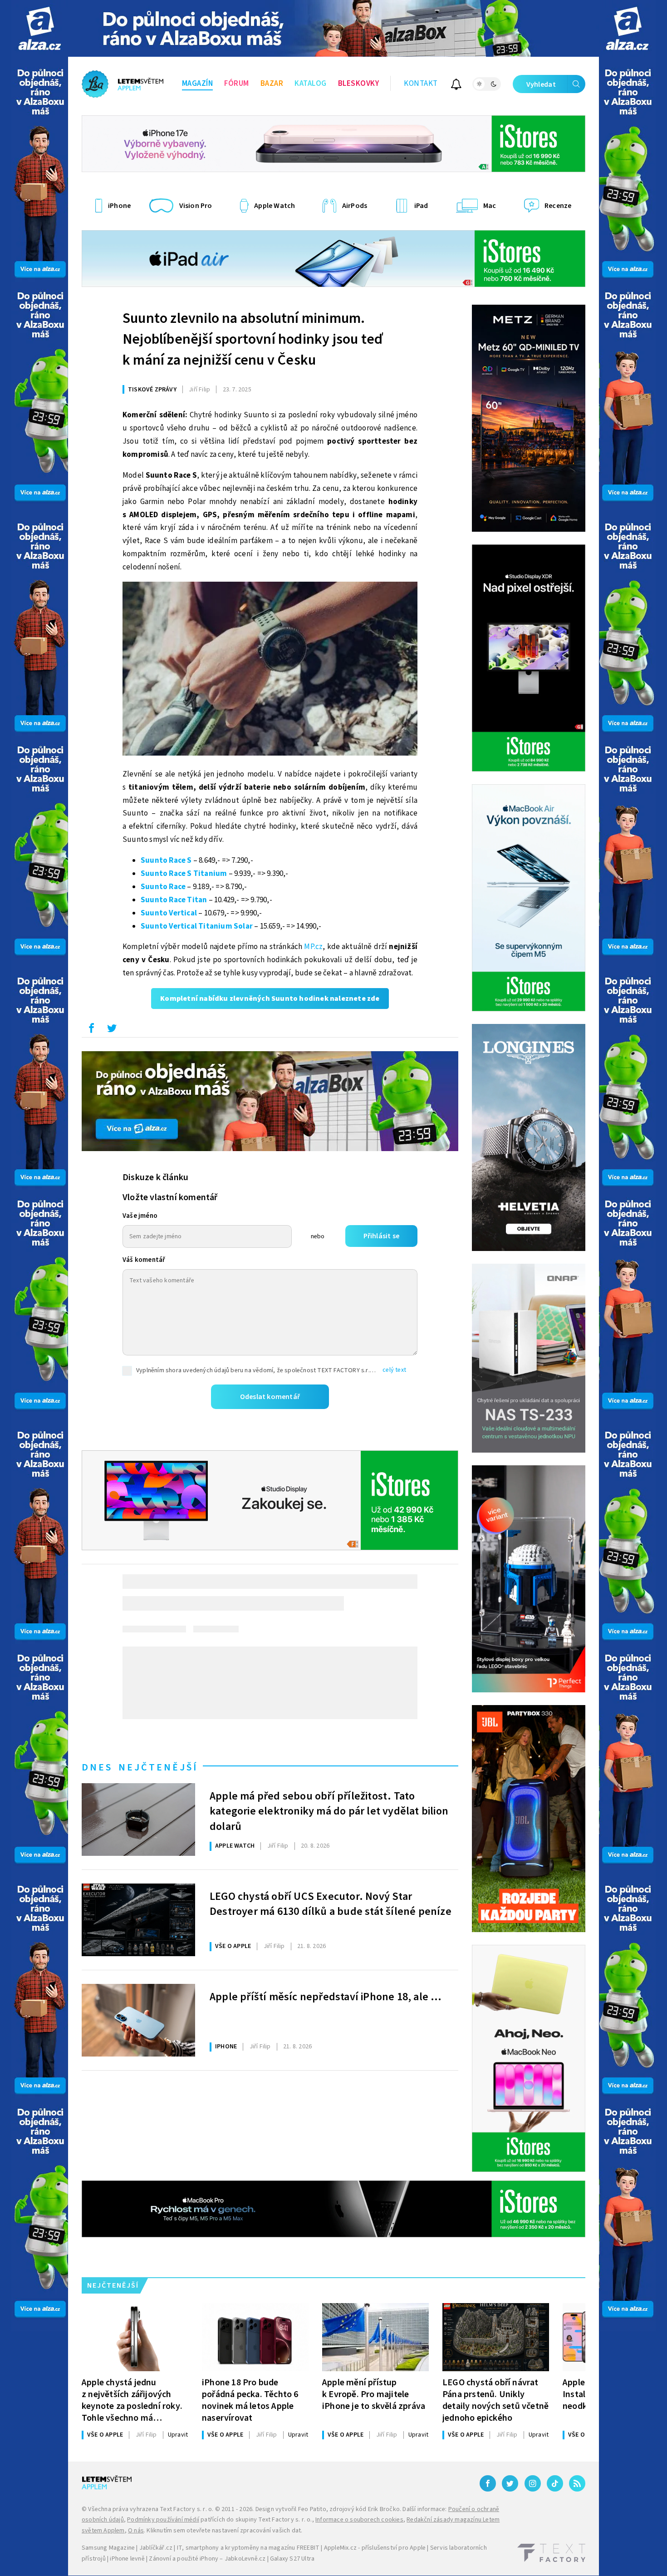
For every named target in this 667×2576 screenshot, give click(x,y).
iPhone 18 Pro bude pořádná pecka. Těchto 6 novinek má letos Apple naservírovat (250, 2400)
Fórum (237, 84)
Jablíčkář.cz (156, 2548)
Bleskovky (359, 84)
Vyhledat (541, 84)
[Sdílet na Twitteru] (112, 1030)
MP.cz (313, 947)
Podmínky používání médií (163, 2520)
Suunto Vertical (169, 913)
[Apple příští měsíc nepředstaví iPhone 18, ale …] (138, 2020)
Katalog (311, 84)
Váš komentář (144, 1260)
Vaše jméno (140, 1216)
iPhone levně (127, 2559)
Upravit (178, 2435)
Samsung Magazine (108, 2548)
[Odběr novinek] (456, 86)
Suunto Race (163, 887)
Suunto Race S (166, 860)
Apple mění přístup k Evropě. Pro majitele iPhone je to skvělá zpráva (374, 2394)
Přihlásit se (381, 1236)
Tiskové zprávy (152, 390)
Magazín (198, 84)
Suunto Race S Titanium (184, 874)
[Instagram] (533, 2483)
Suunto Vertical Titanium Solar (197, 926)
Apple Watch (235, 1846)
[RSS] (577, 2483)
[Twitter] (510, 2483)
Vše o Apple (233, 1946)
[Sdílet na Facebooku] (91, 1030)
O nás (136, 2531)
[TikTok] (555, 2483)
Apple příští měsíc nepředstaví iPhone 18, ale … (326, 1997)
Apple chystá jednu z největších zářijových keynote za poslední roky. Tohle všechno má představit (132, 2400)
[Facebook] (488, 2483)
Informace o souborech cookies (359, 2520)
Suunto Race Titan (174, 900)
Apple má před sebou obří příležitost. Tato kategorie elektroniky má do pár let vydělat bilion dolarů (329, 1810)
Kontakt (421, 84)
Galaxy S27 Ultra (292, 2559)
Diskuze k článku (155, 1177)
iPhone (226, 2047)
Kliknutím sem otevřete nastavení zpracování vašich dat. (224, 2531)
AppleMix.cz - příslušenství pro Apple (375, 2548)
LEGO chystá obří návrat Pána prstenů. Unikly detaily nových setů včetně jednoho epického (495, 2400)
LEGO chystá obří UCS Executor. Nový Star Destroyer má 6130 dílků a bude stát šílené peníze (331, 1904)
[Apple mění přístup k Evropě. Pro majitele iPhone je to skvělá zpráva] (375, 2337)
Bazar (272, 84)
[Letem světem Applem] (123, 84)
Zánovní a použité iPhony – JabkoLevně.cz (207, 2559)
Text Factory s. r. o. (186, 2509)
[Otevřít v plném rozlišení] (270, 671)
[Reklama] (40, 28)
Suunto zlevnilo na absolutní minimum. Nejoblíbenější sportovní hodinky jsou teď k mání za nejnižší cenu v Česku (253, 339)
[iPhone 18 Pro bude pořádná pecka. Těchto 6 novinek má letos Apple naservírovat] (255, 2337)
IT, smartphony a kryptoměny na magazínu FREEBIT (248, 2548)
